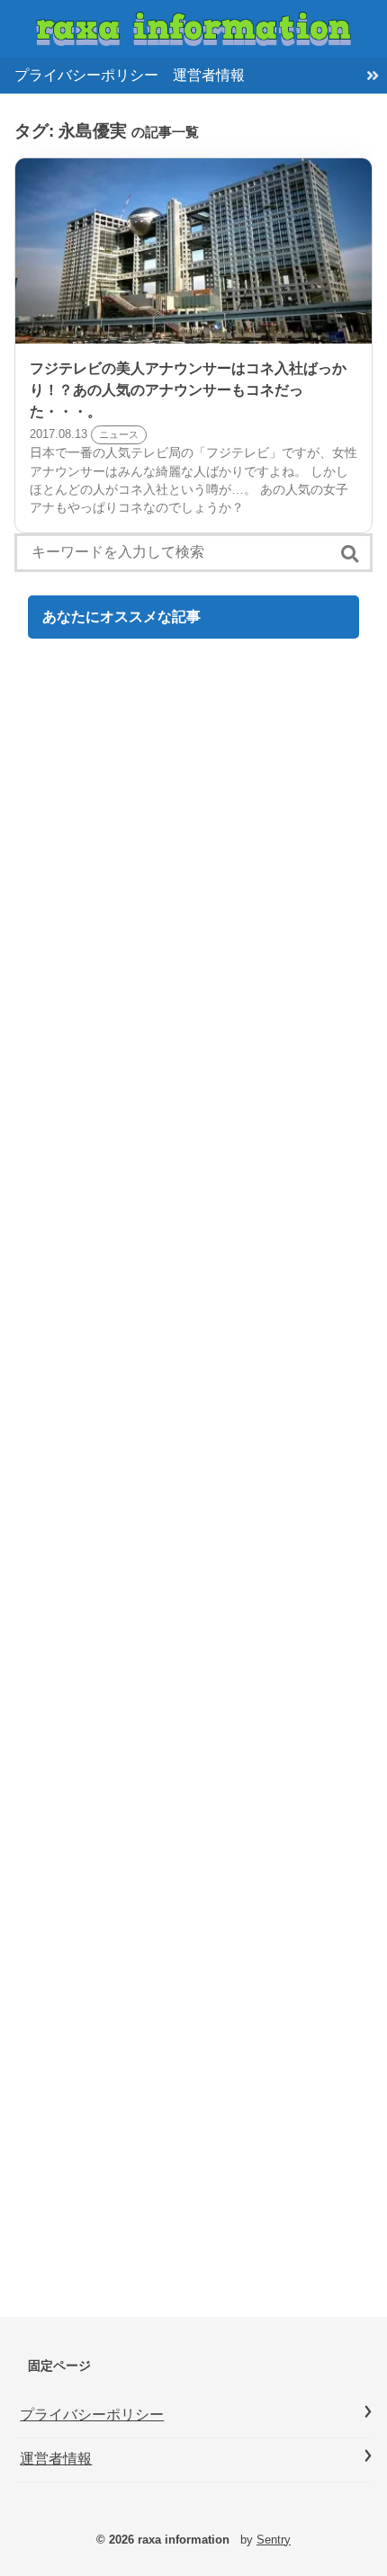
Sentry (274, 2540)
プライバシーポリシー (86, 75)
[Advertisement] (193, 1485)
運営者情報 (209, 75)
